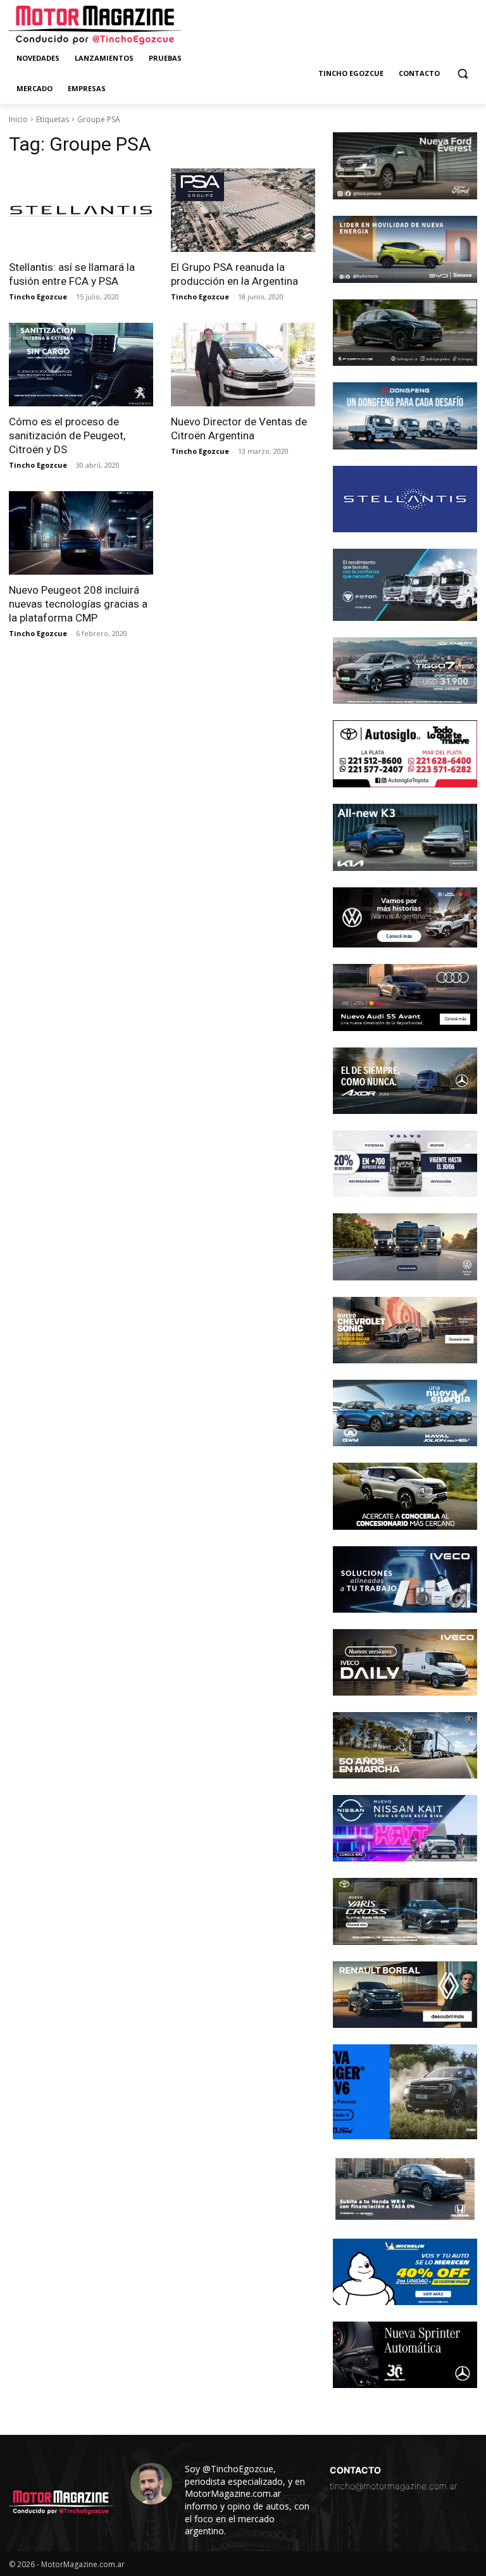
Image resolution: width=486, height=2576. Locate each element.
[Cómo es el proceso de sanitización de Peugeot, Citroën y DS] (81, 365)
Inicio (18, 119)
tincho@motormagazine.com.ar (394, 2486)
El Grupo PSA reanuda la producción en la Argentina (234, 274)
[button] (462, 74)
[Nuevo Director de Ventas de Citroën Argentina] (243, 365)
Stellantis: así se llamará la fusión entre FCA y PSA (72, 274)
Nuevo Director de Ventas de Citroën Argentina (239, 428)
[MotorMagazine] (95, 25)
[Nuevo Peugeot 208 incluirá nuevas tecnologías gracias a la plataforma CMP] (81, 533)
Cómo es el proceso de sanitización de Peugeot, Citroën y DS (67, 435)
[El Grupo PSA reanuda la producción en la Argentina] (243, 210)
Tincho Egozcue (38, 297)
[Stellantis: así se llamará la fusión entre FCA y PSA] (81, 210)
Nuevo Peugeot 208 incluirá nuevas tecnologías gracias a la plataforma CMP (78, 604)
